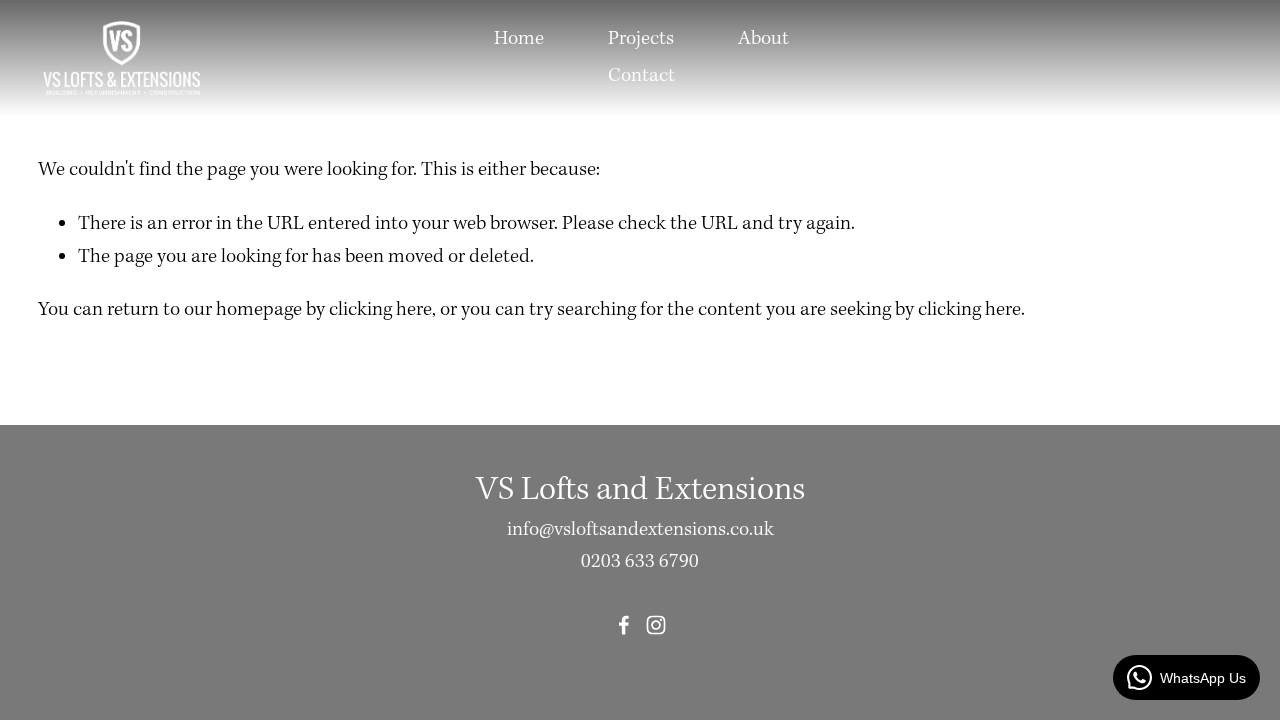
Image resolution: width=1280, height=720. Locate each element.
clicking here (380, 310)
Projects (641, 39)
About (763, 39)
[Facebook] (624, 625)
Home (519, 39)
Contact (641, 76)
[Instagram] (656, 625)
